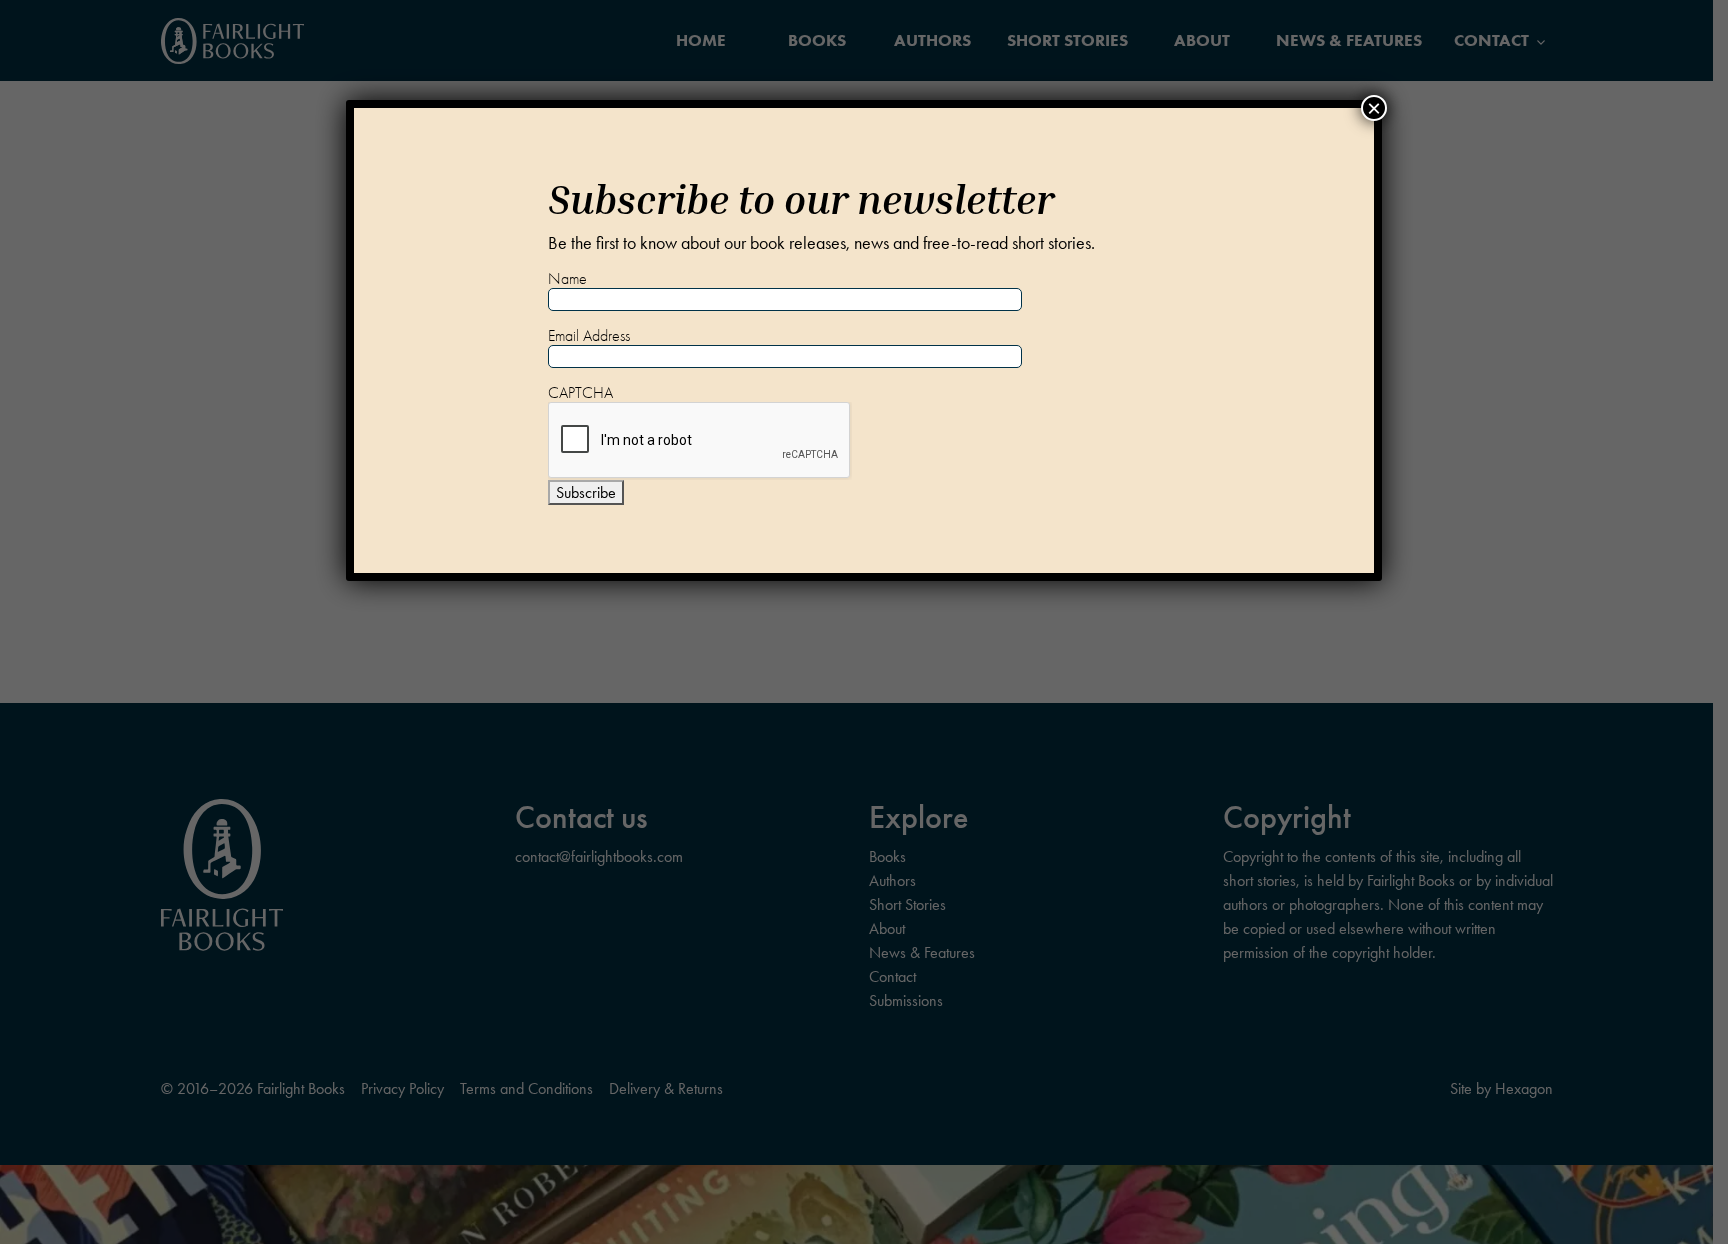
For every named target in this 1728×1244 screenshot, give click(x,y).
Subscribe (586, 492)
